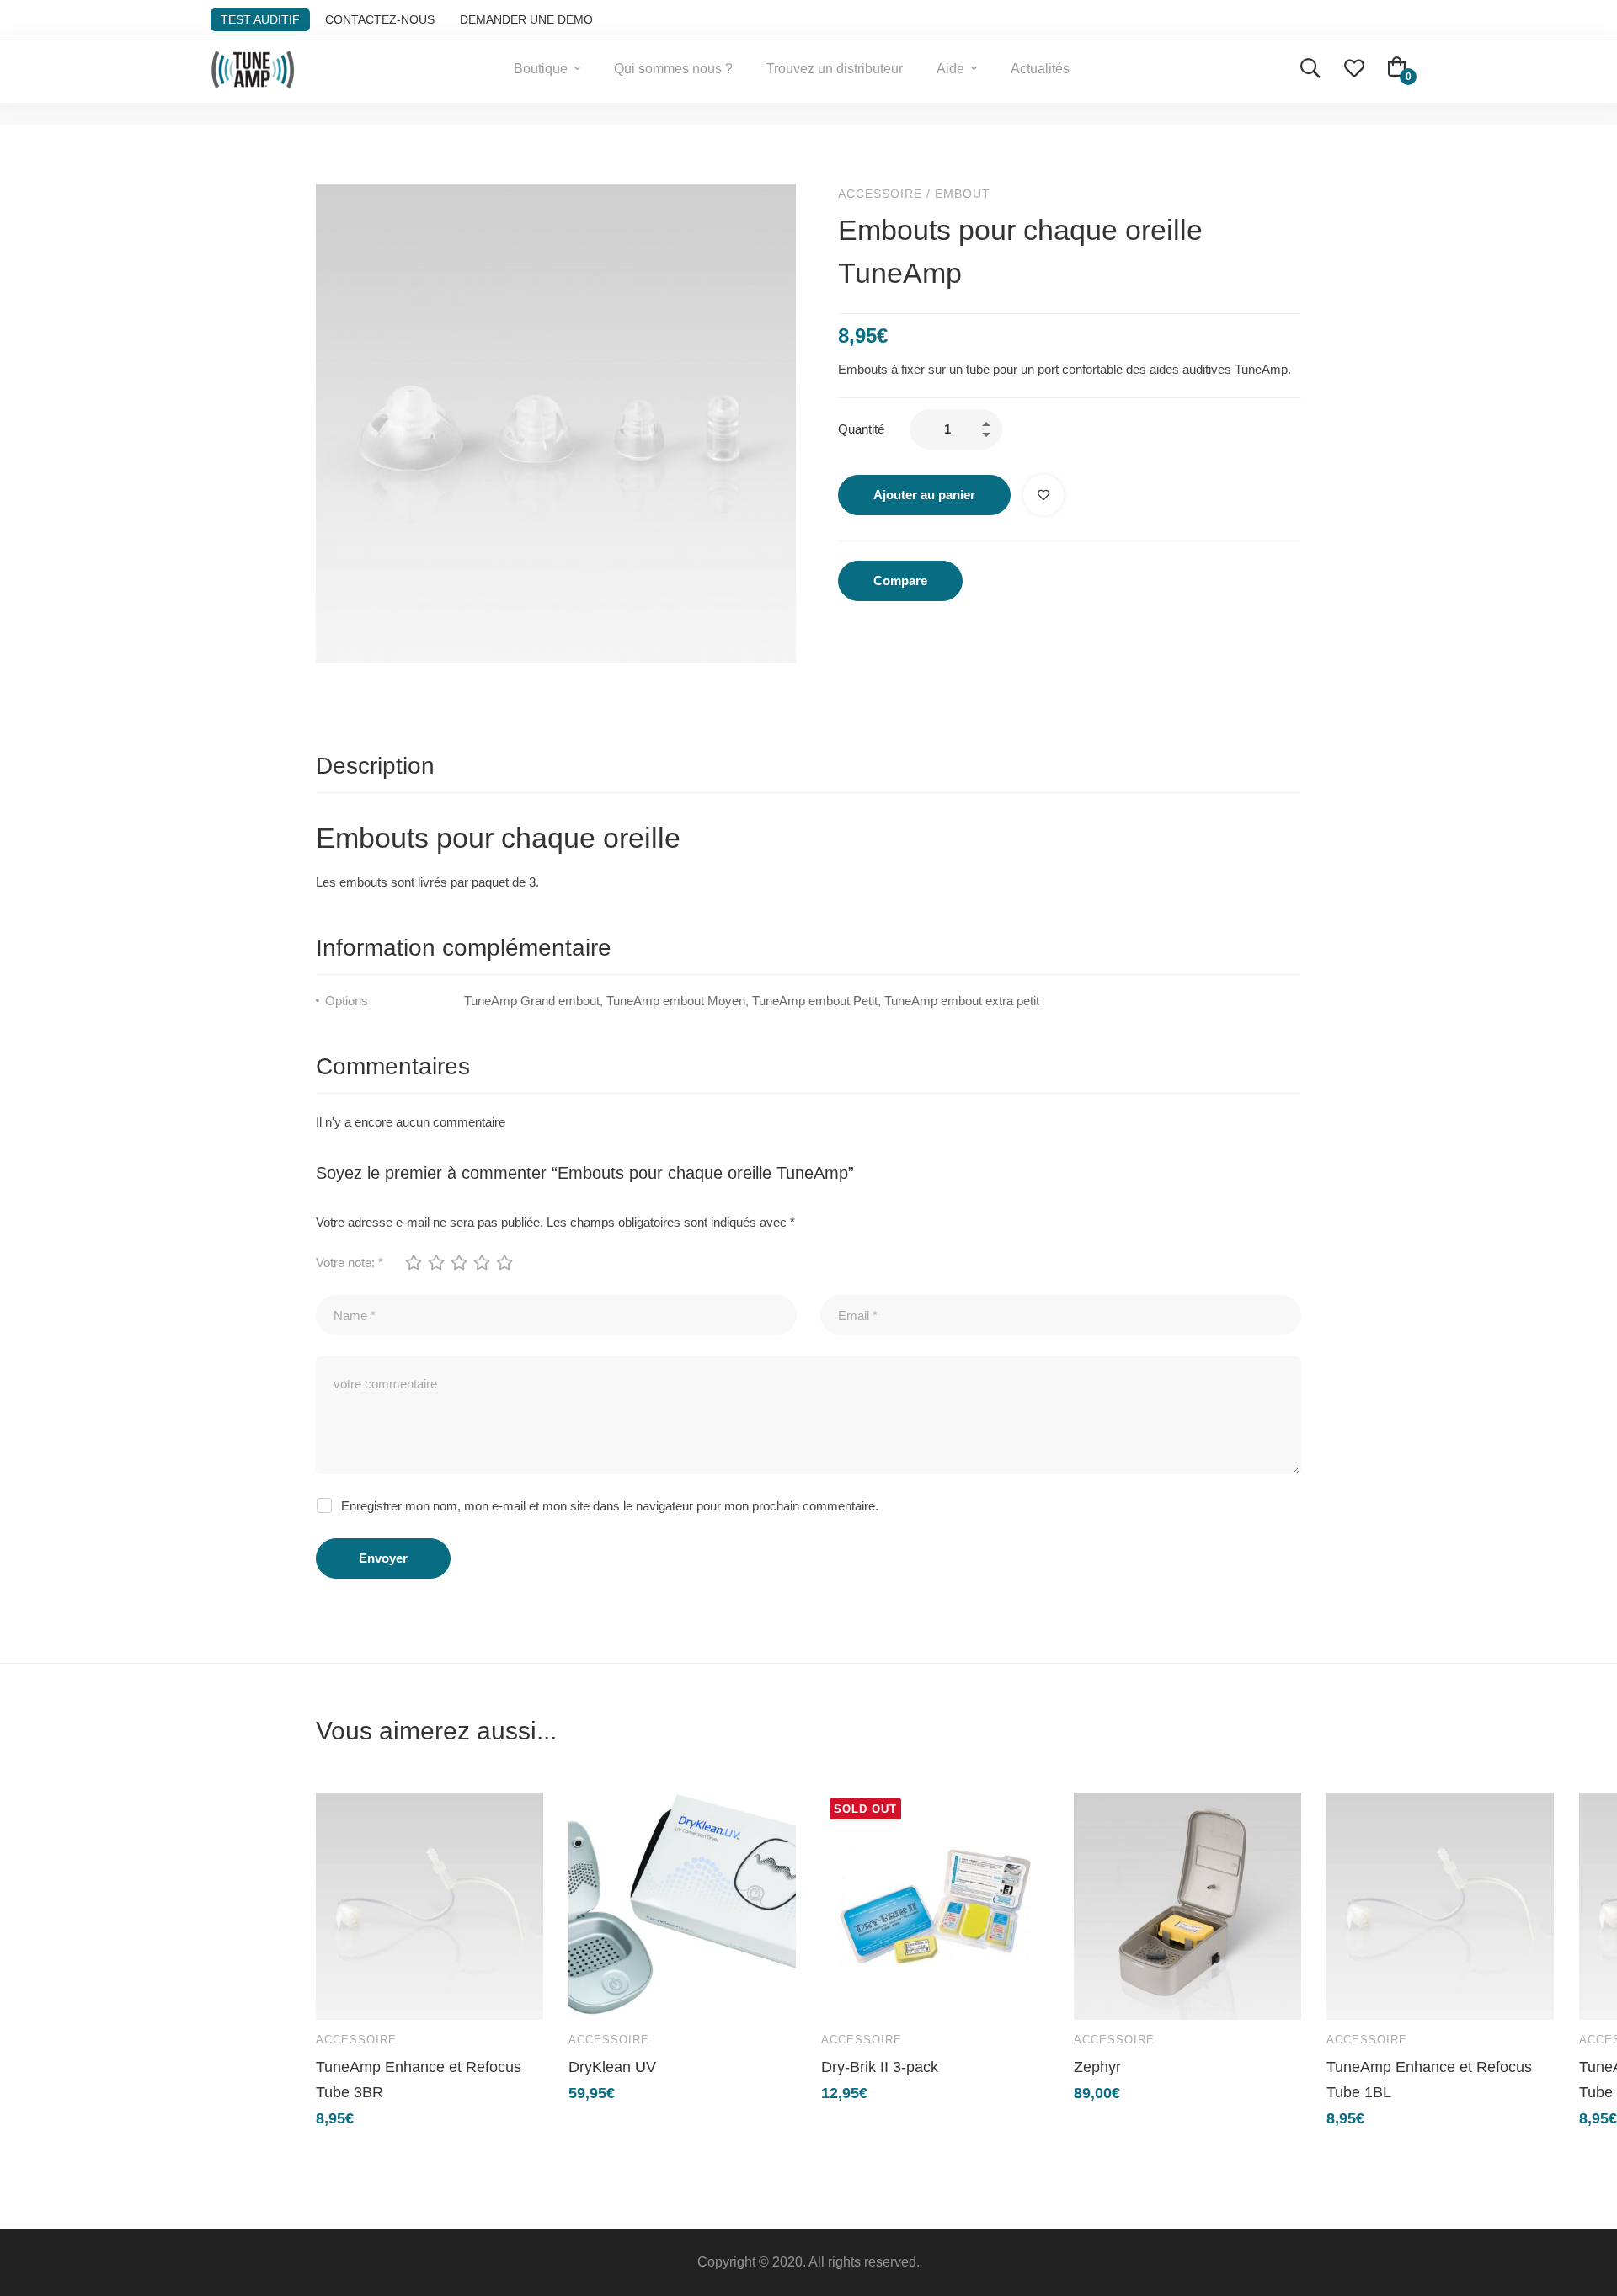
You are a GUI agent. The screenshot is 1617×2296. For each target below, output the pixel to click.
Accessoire (880, 194)
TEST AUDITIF (260, 19)
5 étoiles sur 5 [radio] (504, 1262)
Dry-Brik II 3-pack (880, 2067)
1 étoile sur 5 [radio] (413, 1262)
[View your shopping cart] (1397, 69)
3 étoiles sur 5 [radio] (458, 1262)
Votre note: (350, 1263)
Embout (963, 194)
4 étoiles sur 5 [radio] (481, 1262)
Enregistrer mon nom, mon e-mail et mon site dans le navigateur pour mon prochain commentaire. (610, 1506)
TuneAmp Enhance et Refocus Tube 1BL (1429, 2080)
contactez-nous (380, 19)
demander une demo (526, 19)
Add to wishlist (1043, 495)
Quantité (861, 429)
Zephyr (1097, 2067)
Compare (900, 581)
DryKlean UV (612, 2067)
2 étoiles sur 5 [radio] (435, 1262)
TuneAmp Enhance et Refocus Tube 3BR (419, 2080)
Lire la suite (850, 1993)
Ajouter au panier (924, 495)
